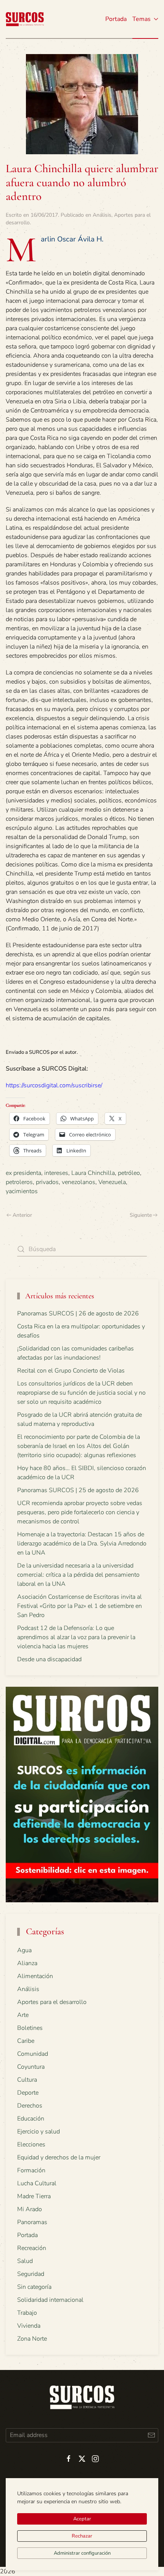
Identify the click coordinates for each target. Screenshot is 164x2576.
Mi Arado (30, 2209)
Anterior (22, 1215)
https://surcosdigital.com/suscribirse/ (54, 1085)
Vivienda (29, 2326)
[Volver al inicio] (25, 19)
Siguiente (141, 1215)
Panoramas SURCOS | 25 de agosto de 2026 (78, 1490)
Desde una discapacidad (49, 1659)
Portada (116, 19)
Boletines (30, 2028)
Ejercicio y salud (39, 2132)
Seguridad (31, 2274)
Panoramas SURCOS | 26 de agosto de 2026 (78, 1314)
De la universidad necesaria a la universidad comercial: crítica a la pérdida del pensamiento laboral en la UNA (78, 1575)
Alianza (27, 1963)
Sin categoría (34, 2287)
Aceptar (82, 2519)
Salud (25, 2261)
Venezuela (112, 1182)
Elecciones (31, 2145)
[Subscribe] (151, 2435)
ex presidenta (23, 1173)
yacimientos (22, 1191)
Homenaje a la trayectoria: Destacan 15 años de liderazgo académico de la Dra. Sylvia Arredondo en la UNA (82, 1544)
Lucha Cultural (37, 2183)
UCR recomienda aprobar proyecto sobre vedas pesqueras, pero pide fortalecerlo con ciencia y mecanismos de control (80, 1512)
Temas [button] (141, 19)
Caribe (26, 2041)
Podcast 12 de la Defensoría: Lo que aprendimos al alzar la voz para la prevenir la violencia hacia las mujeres (76, 1637)
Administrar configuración (82, 2553)
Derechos (30, 2106)
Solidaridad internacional (50, 2300)
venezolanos (79, 1182)
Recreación (32, 2248)
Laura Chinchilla (93, 1173)
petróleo (129, 1173)
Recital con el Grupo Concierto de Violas (71, 1371)
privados (47, 1182)
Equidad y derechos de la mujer (59, 2157)
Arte (23, 2015)
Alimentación (35, 1976)
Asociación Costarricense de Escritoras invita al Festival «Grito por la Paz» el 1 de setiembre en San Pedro (80, 1606)
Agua (24, 1950)
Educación (31, 2119)
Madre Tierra (34, 2196)
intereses (56, 1173)
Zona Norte (32, 2339)
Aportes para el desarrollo (52, 2002)
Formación (31, 2170)
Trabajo (27, 2313)
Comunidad (33, 2054)
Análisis (102, 215)
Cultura (27, 2080)
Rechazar (82, 2536)
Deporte (28, 2093)
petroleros (19, 1182)
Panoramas (32, 2222)
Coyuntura (31, 2067)
